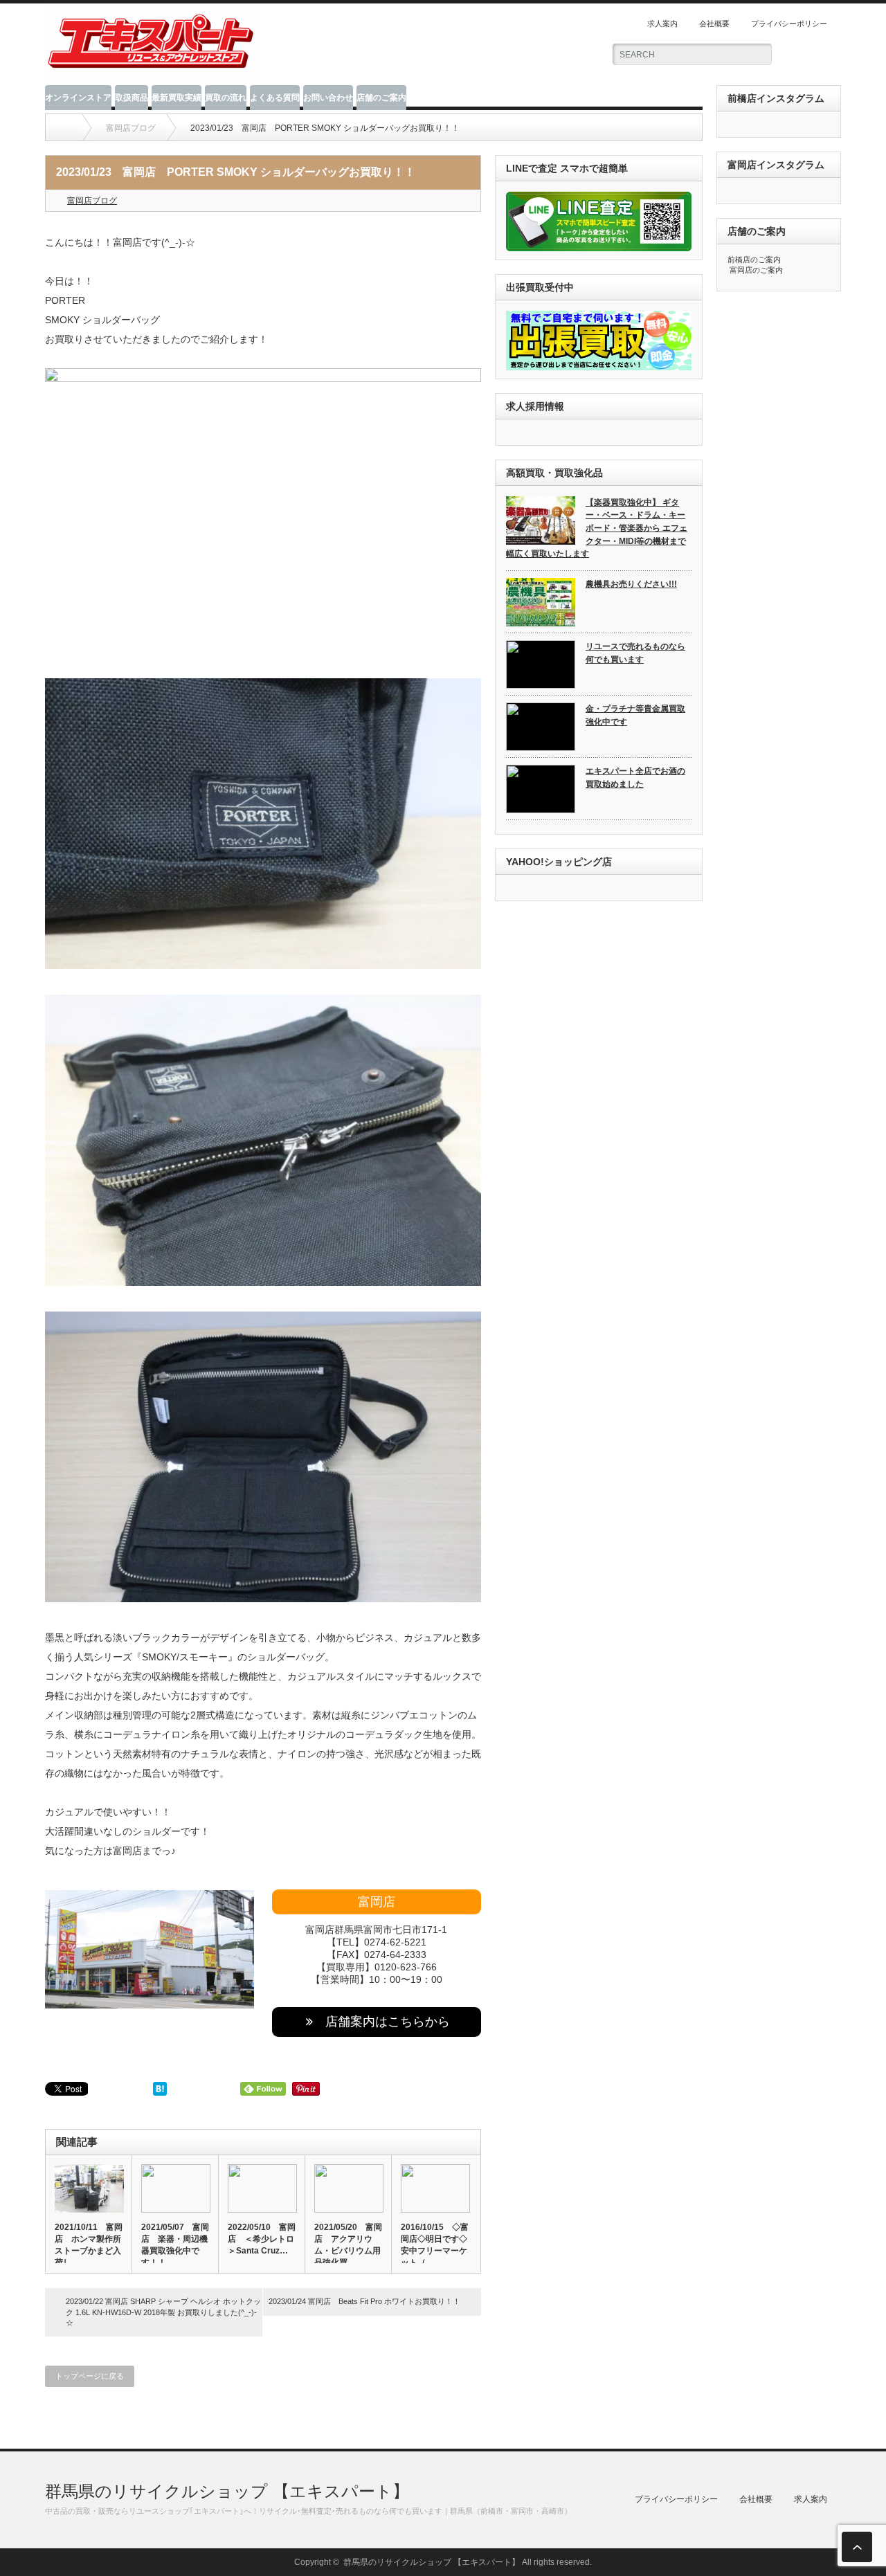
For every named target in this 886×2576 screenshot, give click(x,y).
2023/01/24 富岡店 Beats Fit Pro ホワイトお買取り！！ (364, 2301)
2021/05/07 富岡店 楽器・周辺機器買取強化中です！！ (175, 2245)
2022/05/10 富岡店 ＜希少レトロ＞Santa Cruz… (262, 2239)
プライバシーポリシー (789, 24)
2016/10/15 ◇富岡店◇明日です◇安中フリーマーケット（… (435, 2245)
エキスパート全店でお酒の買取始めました (635, 778)
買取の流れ (226, 98)
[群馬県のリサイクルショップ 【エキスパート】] (153, 72)
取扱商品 (132, 98)
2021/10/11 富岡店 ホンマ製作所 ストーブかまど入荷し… (89, 2245)
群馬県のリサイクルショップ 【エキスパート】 (227, 2491)
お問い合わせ (328, 98)
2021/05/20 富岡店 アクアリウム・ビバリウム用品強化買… (348, 2245)
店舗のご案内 (381, 98)
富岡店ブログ (92, 201)
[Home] (65, 128)
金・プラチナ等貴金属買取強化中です (635, 715)
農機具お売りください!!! (631, 584)
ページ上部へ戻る (857, 2547)
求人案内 (662, 24)
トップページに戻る (90, 2376)
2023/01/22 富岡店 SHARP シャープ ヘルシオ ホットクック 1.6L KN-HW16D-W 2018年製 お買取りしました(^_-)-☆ (163, 2312)
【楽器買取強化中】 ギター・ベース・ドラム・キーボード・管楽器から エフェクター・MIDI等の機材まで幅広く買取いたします (597, 528)
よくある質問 (275, 98)
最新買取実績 (177, 98)
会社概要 (714, 24)
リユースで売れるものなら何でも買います (635, 653)
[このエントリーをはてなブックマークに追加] (160, 2092)
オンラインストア (78, 98)
